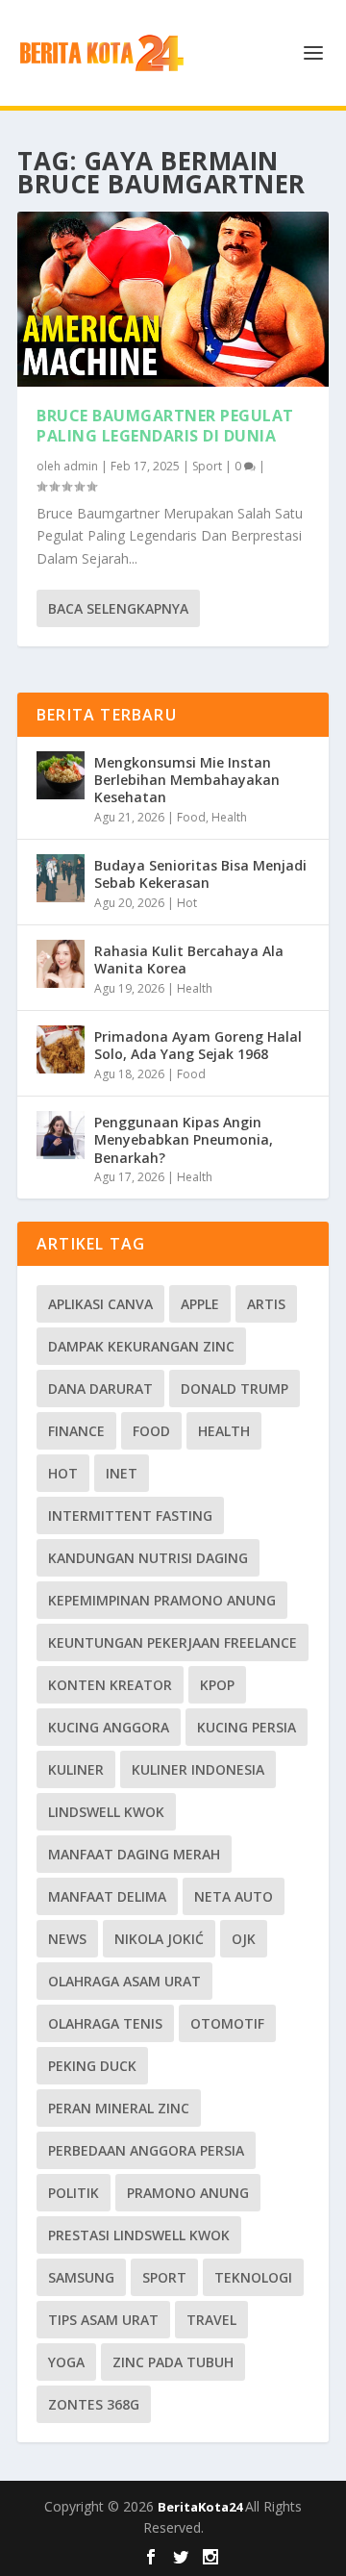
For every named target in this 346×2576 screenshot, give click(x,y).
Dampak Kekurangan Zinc (141, 1346)
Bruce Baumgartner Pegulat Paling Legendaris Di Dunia (165, 426)
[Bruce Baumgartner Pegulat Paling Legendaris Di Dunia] (173, 299)
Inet (122, 1473)
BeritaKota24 (201, 2507)
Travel (211, 2320)
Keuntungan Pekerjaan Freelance (173, 1642)
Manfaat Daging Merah (134, 1854)
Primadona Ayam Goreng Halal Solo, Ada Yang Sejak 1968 (198, 1045)
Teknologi (253, 2277)
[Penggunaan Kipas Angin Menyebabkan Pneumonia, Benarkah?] (61, 1135)
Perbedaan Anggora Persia (146, 2150)
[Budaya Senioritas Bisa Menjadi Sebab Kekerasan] (61, 878)
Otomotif (227, 2023)
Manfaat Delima (107, 1896)
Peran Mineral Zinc (119, 2108)
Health (229, 817)
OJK (244, 1939)
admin (81, 466)
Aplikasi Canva (100, 1304)
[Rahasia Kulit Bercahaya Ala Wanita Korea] (61, 964)
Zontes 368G (94, 2404)
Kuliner (76, 1769)
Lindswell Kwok (106, 1812)
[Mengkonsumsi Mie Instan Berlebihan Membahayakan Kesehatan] (61, 775)
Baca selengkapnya (118, 608)
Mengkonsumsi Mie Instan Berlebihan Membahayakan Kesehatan (187, 780)
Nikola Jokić (159, 1939)
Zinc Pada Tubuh (173, 2362)
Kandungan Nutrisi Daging (148, 1558)
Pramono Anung (188, 2193)
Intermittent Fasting (130, 1515)
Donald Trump (235, 1389)
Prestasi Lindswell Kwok (139, 2235)
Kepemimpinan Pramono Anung (162, 1600)
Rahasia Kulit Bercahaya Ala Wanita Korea (189, 960)
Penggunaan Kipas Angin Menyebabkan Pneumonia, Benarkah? (184, 1139)
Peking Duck (92, 2066)
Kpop (217, 1685)
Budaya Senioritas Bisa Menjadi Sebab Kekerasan (200, 874)
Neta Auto (234, 1896)
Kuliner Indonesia (198, 1769)
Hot (187, 903)
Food (191, 817)
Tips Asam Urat (103, 2320)
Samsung (81, 2277)
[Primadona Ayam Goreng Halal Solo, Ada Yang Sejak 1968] (61, 1049)
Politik (74, 2193)
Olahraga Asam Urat (124, 1981)
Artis (266, 1304)
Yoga (66, 2362)
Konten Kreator (110, 1685)
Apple (200, 1304)
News (67, 1939)
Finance (76, 1431)
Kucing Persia (247, 1727)
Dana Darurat (100, 1389)
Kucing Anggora (109, 1727)
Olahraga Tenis (105, 2023)
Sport (207, 466)
